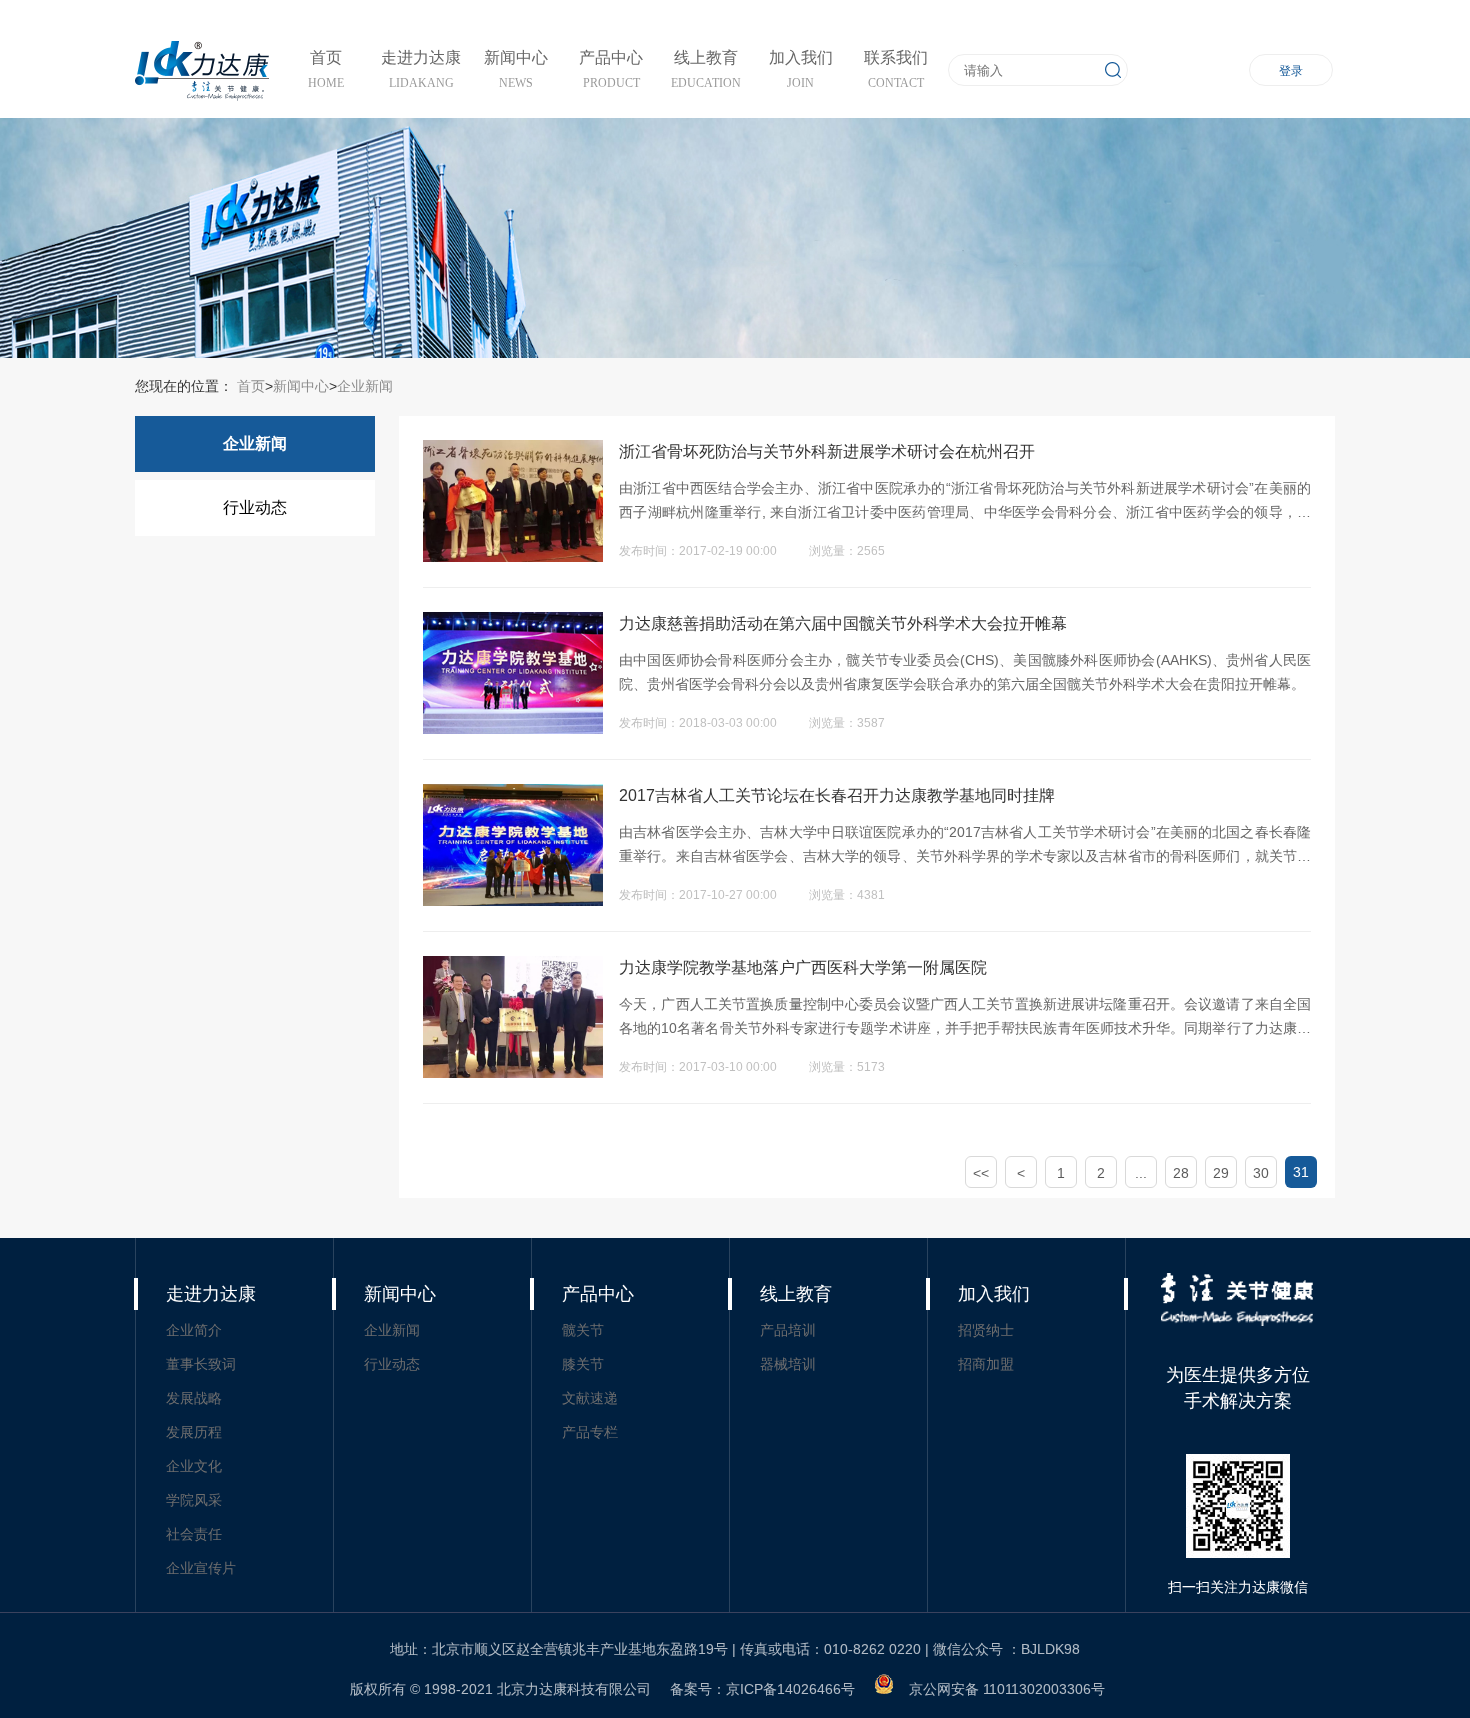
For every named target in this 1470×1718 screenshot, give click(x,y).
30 (1261, 1173)
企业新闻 (365, 386)
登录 (1291, 71)
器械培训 (788, 1364)
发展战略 (194, 1398)
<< (981, 1173)
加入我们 (994, 1294)
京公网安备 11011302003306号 (1007, 1689)
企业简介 (194, 1330)
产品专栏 (590, 1432)
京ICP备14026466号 (790, 1689)
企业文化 (194, 1466)
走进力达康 (211, 1294)
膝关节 (583, 1364)
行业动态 (255, 507)
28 (1181, 1173)
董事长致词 (201, 1364)
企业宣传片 (201, 1568)
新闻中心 (301, 386)
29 (1221, 1173)
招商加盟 (986, 1364)
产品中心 (598, 1294)
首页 (249, 386)
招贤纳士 (986, 1330)
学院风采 (194, 1500)
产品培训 (788, 1330)
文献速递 (590, 1398)
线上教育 (796, 1294)
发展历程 (194, 1432)
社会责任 (194, 1534)
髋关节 (583, 1330)
